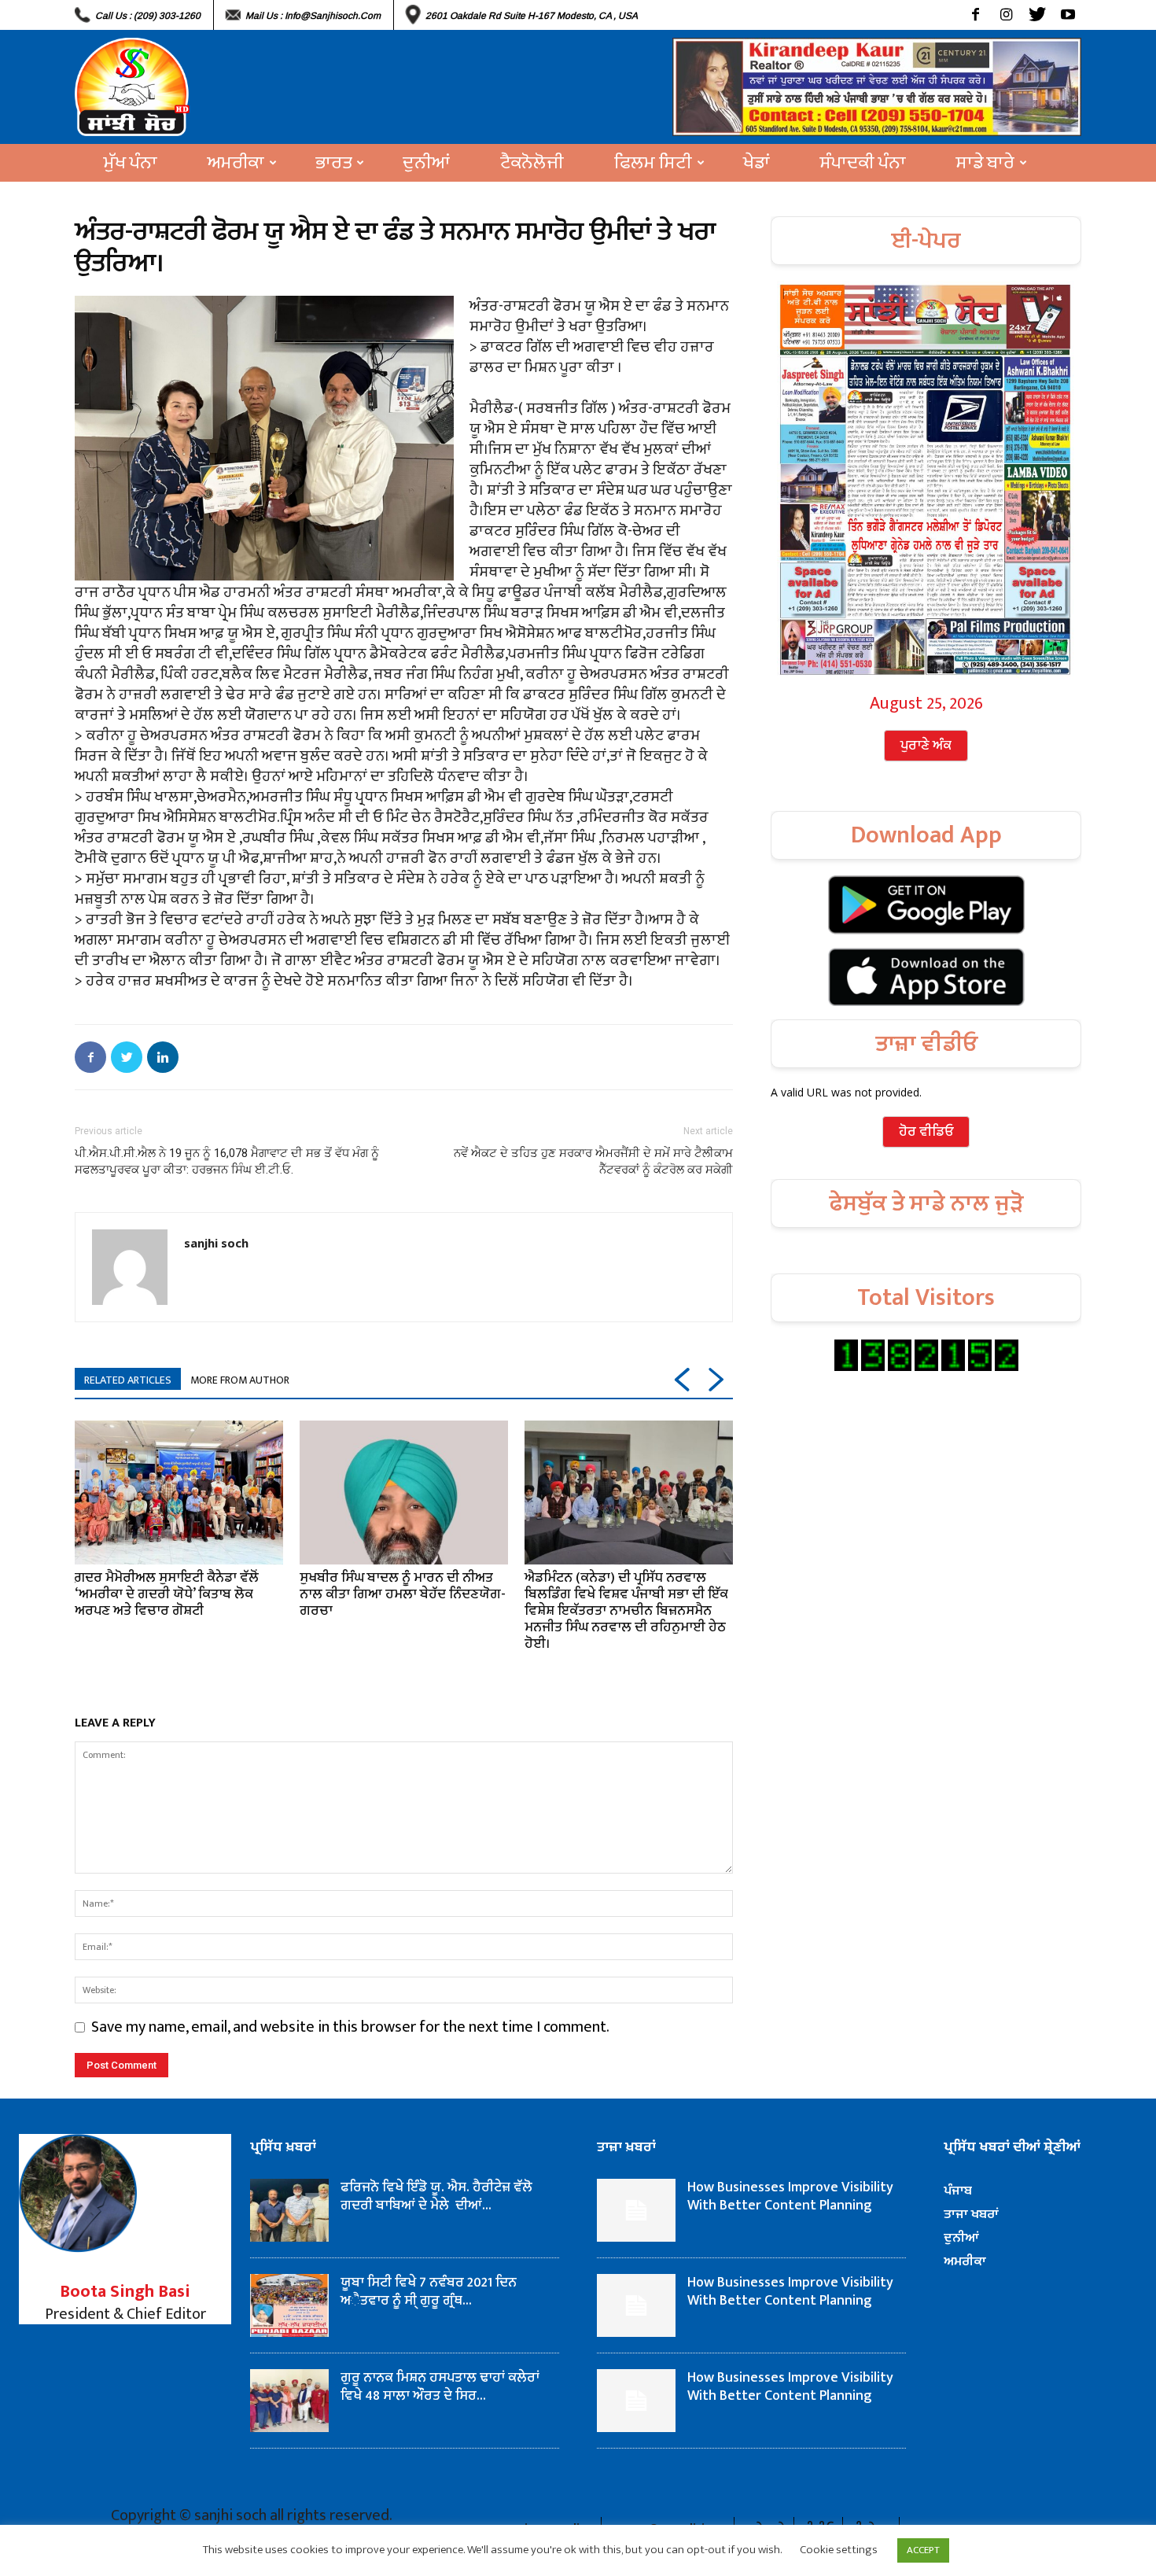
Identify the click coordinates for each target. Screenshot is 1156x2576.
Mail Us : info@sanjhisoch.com (313, 16)
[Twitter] (1037, 15)
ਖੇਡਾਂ (757, 163)
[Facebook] (976, 15)
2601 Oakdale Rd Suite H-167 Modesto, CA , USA (532, 16)
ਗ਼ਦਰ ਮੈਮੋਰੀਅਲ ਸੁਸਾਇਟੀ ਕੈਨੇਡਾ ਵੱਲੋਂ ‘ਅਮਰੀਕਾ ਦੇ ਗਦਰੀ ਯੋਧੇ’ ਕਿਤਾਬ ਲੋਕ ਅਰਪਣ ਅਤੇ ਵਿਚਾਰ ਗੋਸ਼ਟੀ (167, 1594)
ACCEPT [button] (923, 2550)
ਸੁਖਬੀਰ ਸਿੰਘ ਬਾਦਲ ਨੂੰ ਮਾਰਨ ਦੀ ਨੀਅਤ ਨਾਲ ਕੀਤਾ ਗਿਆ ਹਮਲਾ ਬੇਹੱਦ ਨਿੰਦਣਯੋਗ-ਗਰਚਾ (403, 1594)
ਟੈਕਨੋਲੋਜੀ (532, 163)
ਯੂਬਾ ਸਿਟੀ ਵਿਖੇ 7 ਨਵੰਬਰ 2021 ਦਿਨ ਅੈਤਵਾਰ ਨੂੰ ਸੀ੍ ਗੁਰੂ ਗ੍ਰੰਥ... (429, 2292)
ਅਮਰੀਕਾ (236, 163)
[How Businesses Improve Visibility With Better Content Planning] (636, 2210)
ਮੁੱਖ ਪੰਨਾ (131, 163)
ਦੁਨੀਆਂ (426, 163)
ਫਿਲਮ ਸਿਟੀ (653, 163)
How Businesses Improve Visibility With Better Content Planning (790, 2196)
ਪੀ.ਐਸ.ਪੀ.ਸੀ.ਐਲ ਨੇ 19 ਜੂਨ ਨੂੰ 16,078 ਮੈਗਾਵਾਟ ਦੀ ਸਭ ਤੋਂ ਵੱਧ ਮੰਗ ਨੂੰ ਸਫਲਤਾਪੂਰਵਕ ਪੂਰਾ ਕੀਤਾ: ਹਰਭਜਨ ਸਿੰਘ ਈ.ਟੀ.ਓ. (227, 1161)
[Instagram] (1006, 15)
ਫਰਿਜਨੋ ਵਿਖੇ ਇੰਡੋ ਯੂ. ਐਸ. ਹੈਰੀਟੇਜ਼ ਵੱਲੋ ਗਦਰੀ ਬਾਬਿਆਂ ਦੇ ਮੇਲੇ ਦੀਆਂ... (436, 2196)
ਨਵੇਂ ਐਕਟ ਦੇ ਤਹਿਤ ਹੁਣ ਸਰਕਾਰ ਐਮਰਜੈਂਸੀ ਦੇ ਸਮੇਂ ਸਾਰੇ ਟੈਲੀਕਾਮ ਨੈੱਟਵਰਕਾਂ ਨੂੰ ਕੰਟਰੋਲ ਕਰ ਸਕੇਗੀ (593, 1161)
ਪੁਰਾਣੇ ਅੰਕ (926, 746)
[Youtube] (1068, 15)
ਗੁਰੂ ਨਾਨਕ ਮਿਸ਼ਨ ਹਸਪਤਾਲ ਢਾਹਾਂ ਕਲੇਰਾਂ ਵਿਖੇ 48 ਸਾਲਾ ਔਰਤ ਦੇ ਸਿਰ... (440, 2387)
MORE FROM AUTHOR (240, 1380)
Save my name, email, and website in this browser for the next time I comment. (350, 2027)
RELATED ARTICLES (128, 1380)
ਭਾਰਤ (333, 163)
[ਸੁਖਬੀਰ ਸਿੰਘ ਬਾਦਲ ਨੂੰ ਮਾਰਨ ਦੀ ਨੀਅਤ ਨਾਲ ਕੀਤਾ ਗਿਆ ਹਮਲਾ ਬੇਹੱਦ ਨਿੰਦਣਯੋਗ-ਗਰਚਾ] (404, 1492)
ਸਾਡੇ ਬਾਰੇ (985, 163)
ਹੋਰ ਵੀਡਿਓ (926, 1132)
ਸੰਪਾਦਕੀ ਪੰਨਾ (863, 163)
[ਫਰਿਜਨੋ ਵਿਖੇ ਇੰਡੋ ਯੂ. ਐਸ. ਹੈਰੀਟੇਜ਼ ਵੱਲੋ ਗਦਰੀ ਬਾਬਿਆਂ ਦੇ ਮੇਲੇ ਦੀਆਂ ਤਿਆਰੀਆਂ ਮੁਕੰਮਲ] (289, 2210)
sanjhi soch (216, 1243)
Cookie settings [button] (839, 2550)
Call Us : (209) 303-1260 (148, 16)
